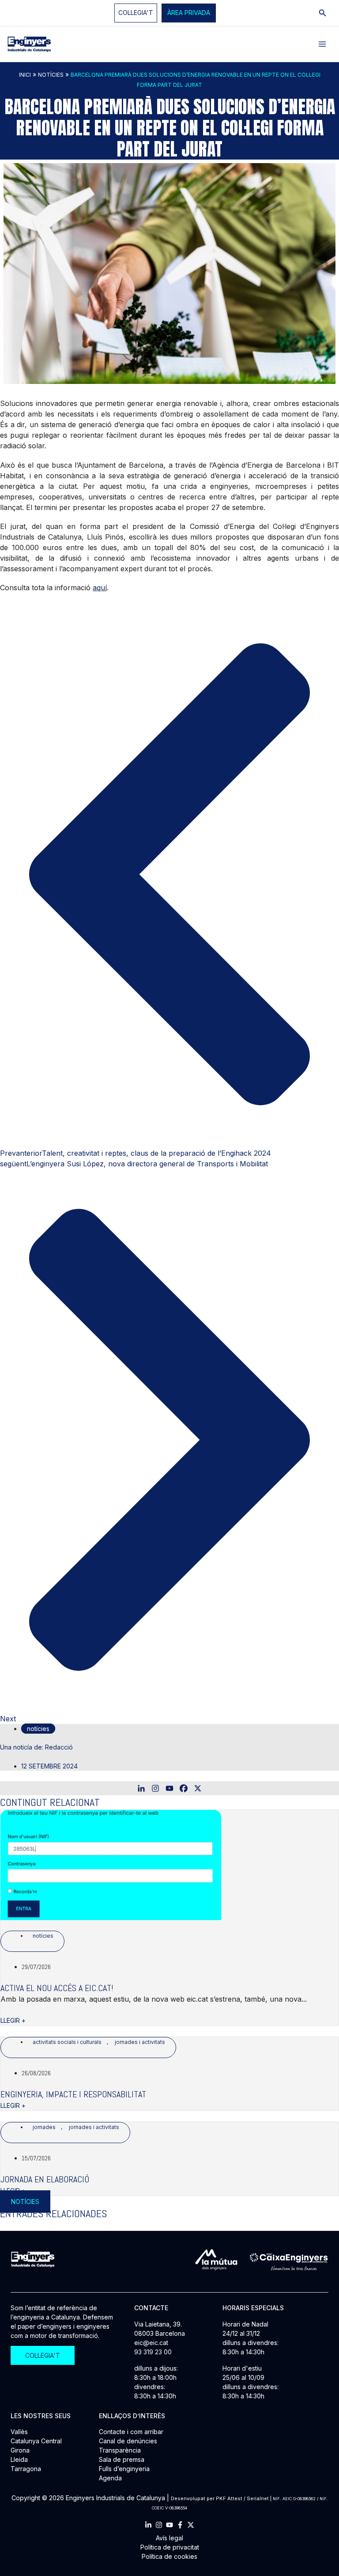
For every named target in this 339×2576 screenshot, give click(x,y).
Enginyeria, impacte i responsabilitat (73, 2094)
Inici (25, 75)
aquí (100, 588)
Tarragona (26, 2469)
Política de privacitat (170, 2547)
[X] (198, 1788)
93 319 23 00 (153, 2352)
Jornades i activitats (140, 2042)
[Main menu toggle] (322, 44)
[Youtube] (169, 1788)
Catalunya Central (36, 2441)
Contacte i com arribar (131, 2432)
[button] (189, 13)
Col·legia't (136, 13)
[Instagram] (155, 1788)
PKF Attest (229, 2498)
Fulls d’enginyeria (124, 2469)
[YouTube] (169, 2525)
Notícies (51, 75)
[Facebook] (184, 1788)
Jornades (44, 2127)
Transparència (120, 2450)
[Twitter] (191, 2525)
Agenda (110, 2478)
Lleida (19, 2459)
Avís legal (169, 2538)
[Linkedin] (141, 1788)
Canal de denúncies (128, 2441)
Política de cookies (169, 2556)
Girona (20, 2450)
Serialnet (258, 2498)
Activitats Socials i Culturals (67, 2042)
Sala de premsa (122, 2459)
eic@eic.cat (151, 2343)
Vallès (19, 2432)
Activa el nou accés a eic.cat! (57, 1988)
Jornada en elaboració (45, 2179)
